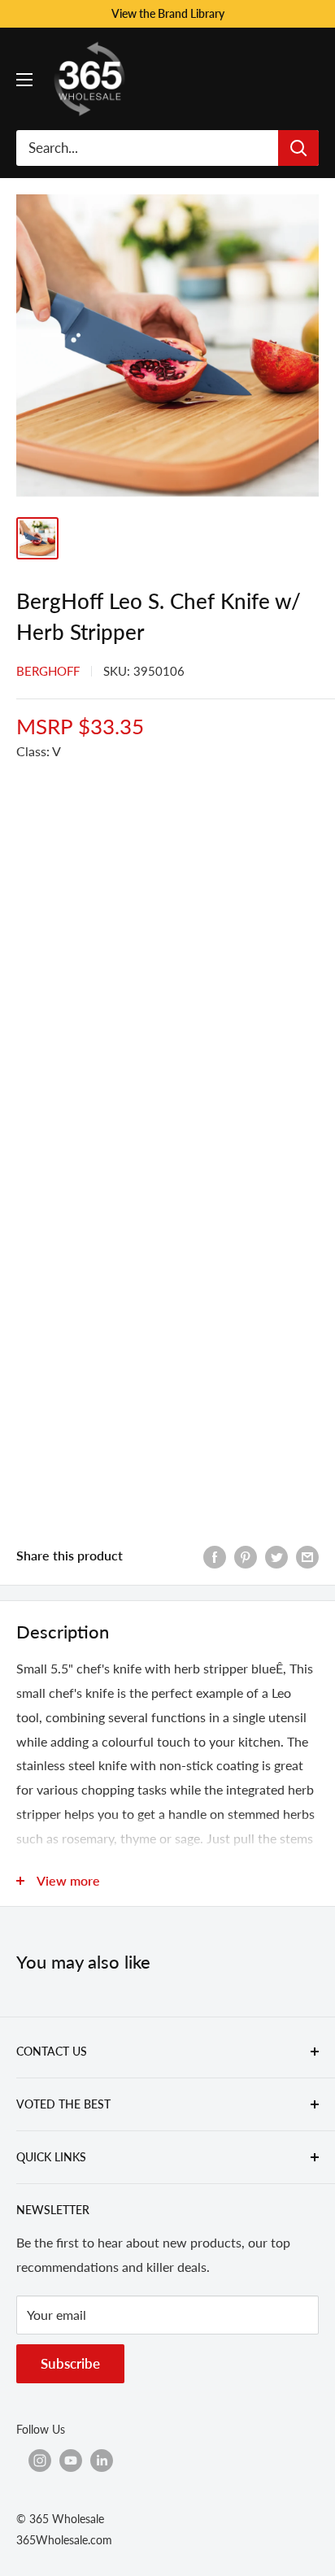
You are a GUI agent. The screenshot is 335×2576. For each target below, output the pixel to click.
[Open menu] (24, 80)
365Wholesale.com (64, 2540)
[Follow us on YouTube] (71, 2461)
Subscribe (70, 2363)
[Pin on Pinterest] (246, 1556)
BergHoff (48, 671)
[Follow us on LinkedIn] (102, 2461)
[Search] (298, 148)
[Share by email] (307, 1556)
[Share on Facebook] (215, 1556)
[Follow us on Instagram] (40, 2461)
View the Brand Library (168, 13)
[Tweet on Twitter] (276, 1556)
